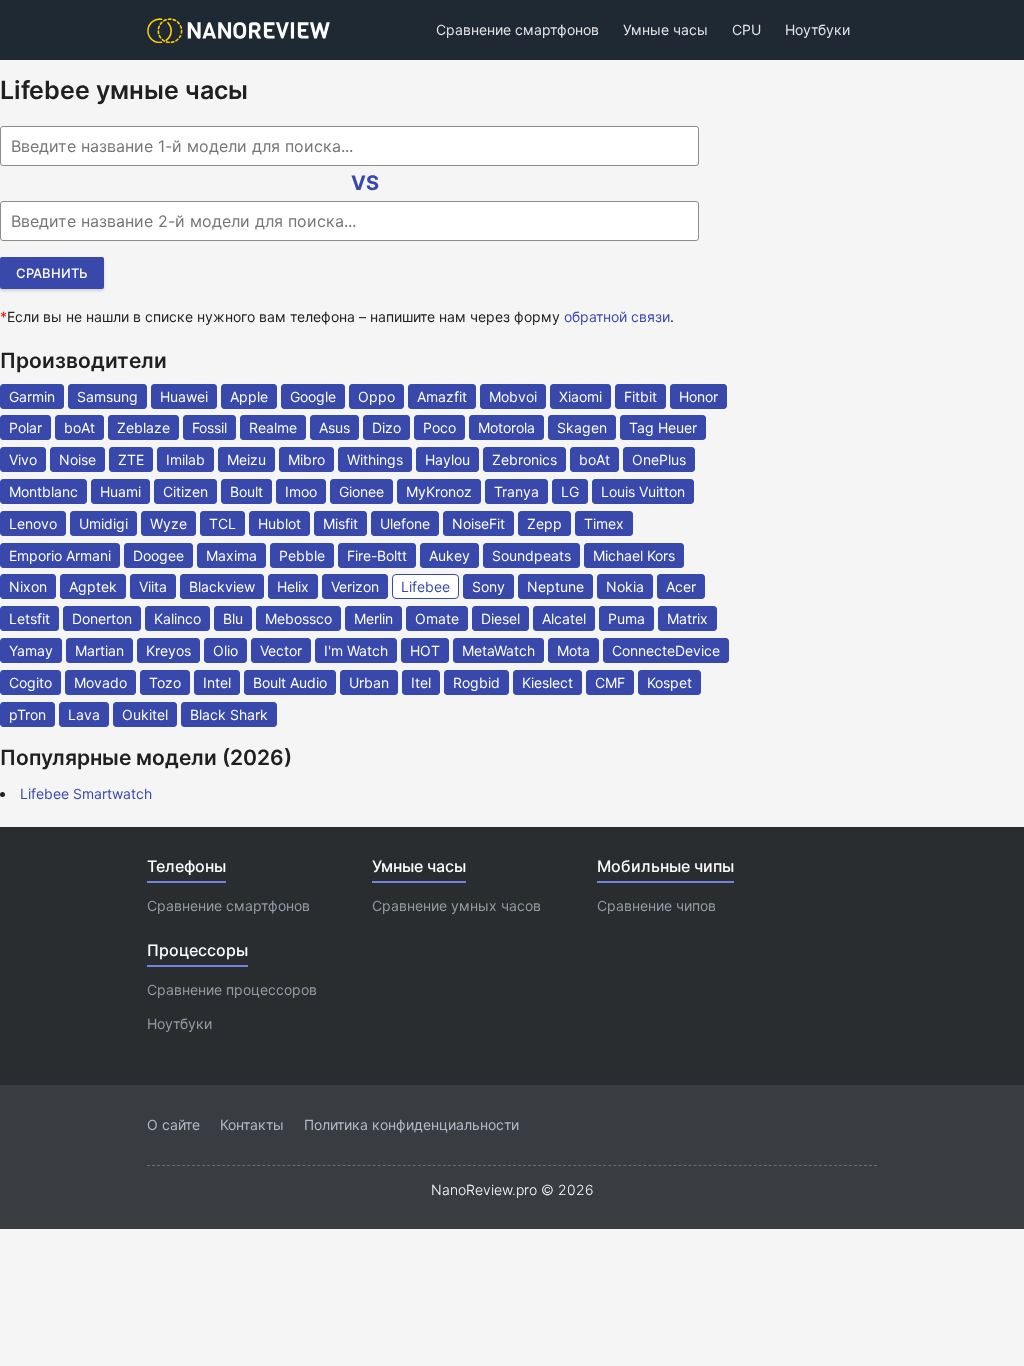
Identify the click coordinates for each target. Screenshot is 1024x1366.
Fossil (209, 427)
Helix (293, 586)
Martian (99, 650)
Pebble (302, 555)
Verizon (355, 586)
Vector (281, 650)
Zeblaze (143, 427)
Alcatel (564, 618)
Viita (153, 586)
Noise (77, 459)
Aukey (449, 555)
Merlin (373, 618)
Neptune (555, 586)
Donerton (102, 618)
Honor (698, 396)
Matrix (687, 618)
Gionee (361, 491)
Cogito (30, 682)
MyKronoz (439, 491)
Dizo (386, 427)
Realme (273, 427)
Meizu (246, 459)
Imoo (301, 491)
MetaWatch (498, 650)
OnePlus (659, 459)
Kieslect (547, 682)
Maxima (231, 555)
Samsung (107, 396)
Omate (437, 618)
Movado (100, 682)
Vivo (23, 459)
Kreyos (168, 650)
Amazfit (442, 396)
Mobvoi (513, 396)
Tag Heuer (663, 427)
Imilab (185, 459)
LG (570, 491)
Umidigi (103, 523)
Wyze (168, 523)
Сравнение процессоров (232, 989)
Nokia (625, 586)
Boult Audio (290, 682)
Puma (626, 618)
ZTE (131, 459)
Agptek (93, 586)
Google (313, 396)
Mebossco (298, 618)
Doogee (158, 555)
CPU (746, 29)
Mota (573, 650)
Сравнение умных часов (456, 905)
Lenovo (33, 523)
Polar (25, 427)
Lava (84, 714)
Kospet (669, 682)
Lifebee (425, 586)
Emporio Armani (60, 555)
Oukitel (145, 714)
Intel (217, 682)
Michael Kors (634, 555)
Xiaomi (580, 396)
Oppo (376, 396)
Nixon (28, 586)
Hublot (279, 523)
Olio (225, 650)
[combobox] (349, 146)
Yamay (31, 650)
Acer (681, 586)
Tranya (516, 491)
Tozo (165, 682)
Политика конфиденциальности (411, 1124)
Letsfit (29, 618)
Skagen (582, 427)
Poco (439, 427)
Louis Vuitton (643, 491)
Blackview (222, 586)
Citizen (185, 491)
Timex (604, 523)
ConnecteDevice (666, 650)
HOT (425, 650)
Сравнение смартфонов (517, 29)
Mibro (306, 459)
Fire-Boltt (377, 555)
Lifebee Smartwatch (86, 793)
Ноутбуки (817, 29)
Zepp (544, 523)
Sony (488, 586)
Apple (249, 396)
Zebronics (524, 459)
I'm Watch (356, 650)
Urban (369, 682)
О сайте (173, 1124)
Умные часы (665, 29)
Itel (421, 682)
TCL (222, 523)
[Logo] (244, 30)
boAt (79, 427)
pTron (27, 714)
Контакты (252, 1124)
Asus (334, 427)
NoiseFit (478, 523)
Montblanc (43, 491)
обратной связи (617, 316)
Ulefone (405, 523)
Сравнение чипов (656, 905)
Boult (246, 491)
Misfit (340, 523)
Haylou (447, 459)
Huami (120, 491)
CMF (610, 682)
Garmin (32, 396)
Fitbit (640, 396)
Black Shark (229, 714)
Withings (375, 459)
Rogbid (476, 682)
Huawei (184, 396)
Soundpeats (531, 555)
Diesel (500, 618)
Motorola (506, 427)
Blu (233, 618)
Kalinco (177, 618)
